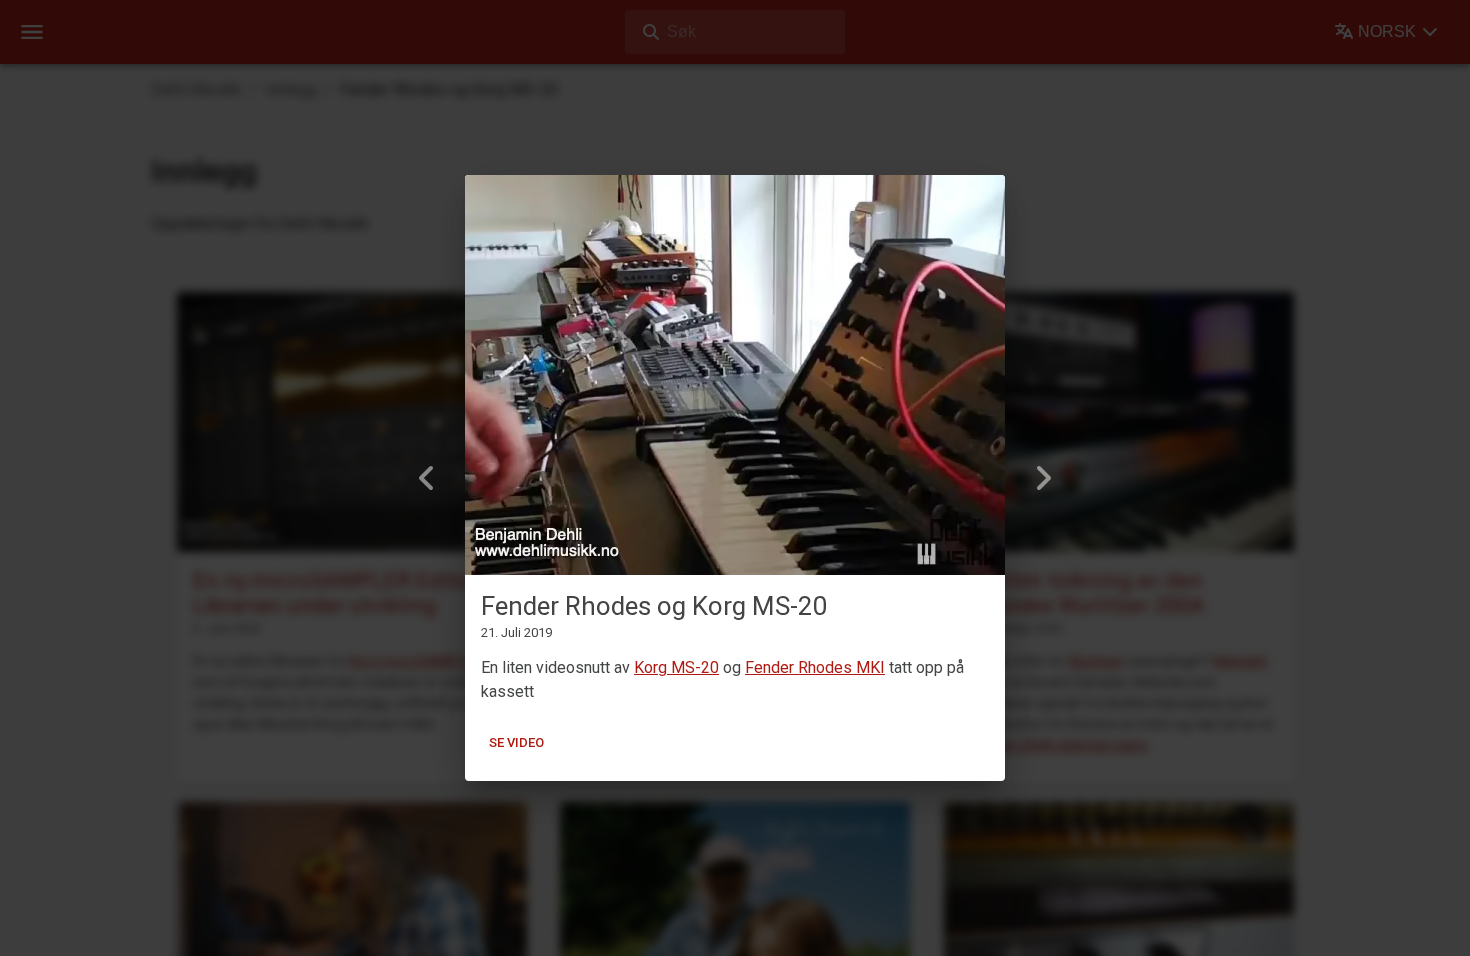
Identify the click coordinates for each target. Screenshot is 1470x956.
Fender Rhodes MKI (815, 667)
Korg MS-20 (676, 667)
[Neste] (1043, 478)
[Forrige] (427, 478)
